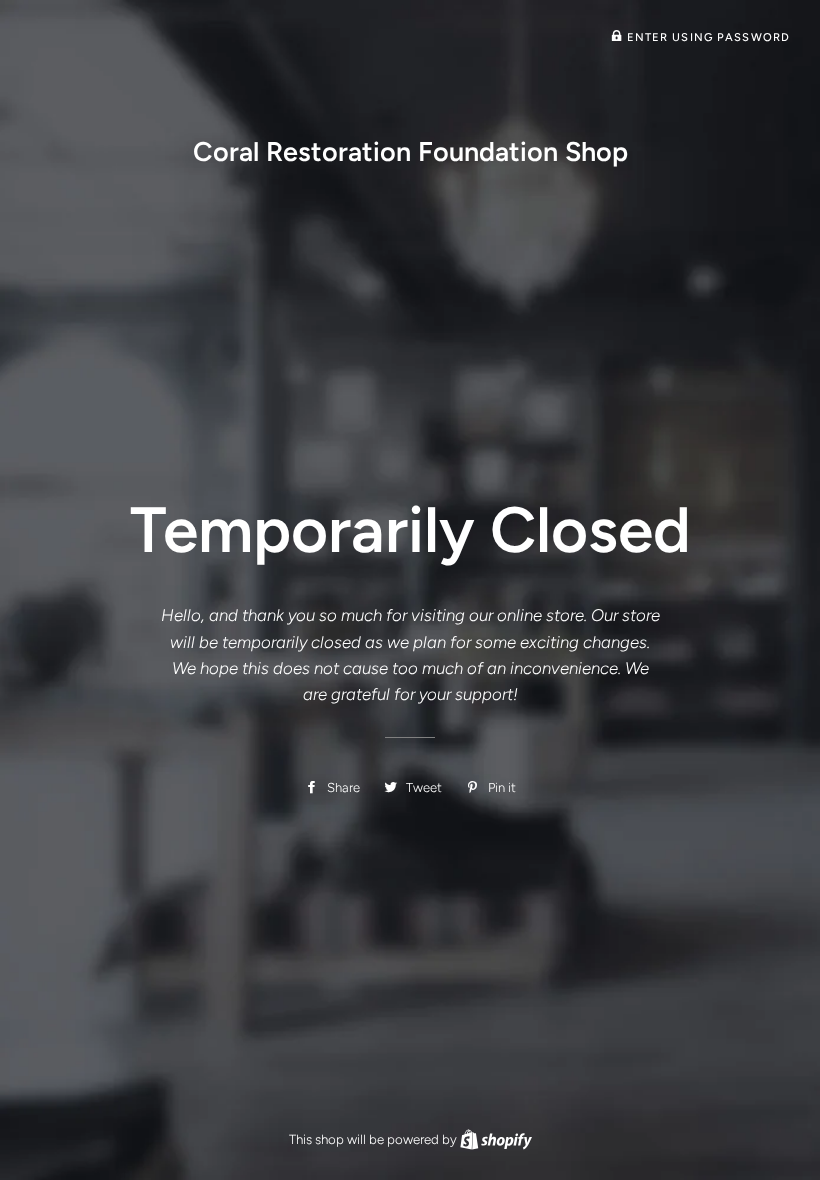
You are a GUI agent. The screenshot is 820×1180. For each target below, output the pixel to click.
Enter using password (706, 37)
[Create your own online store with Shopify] (496, 1139)
